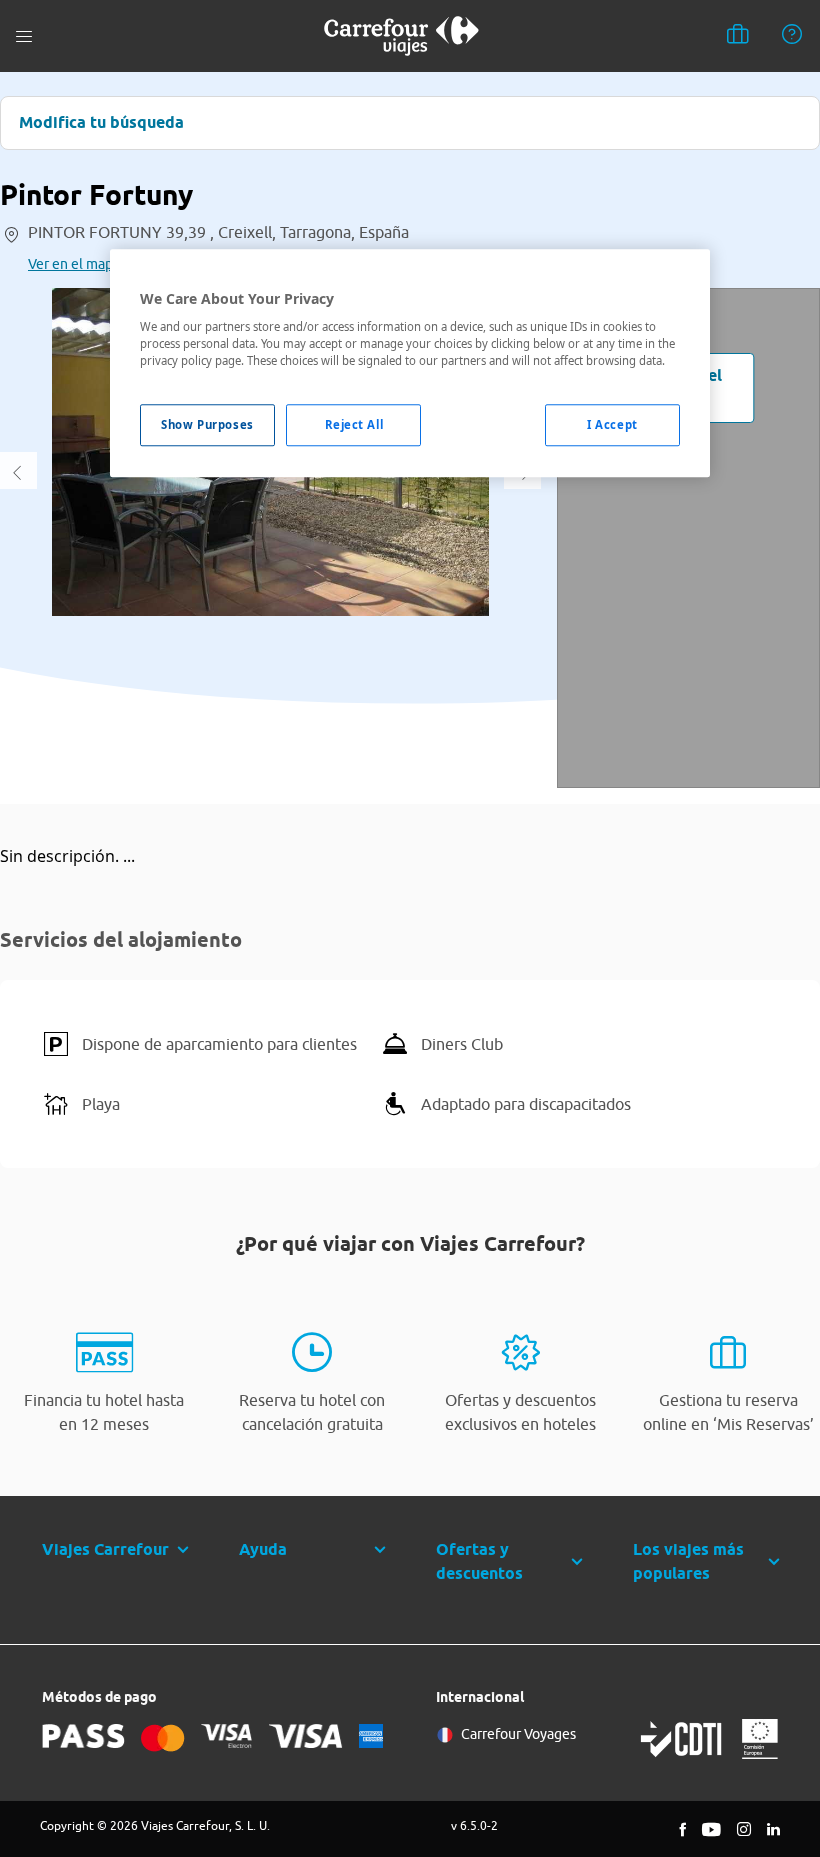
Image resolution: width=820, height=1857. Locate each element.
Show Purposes (207, 425)
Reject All (354, 425)
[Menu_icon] (24, 36)
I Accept (612, 425)
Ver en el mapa (74, 264)
